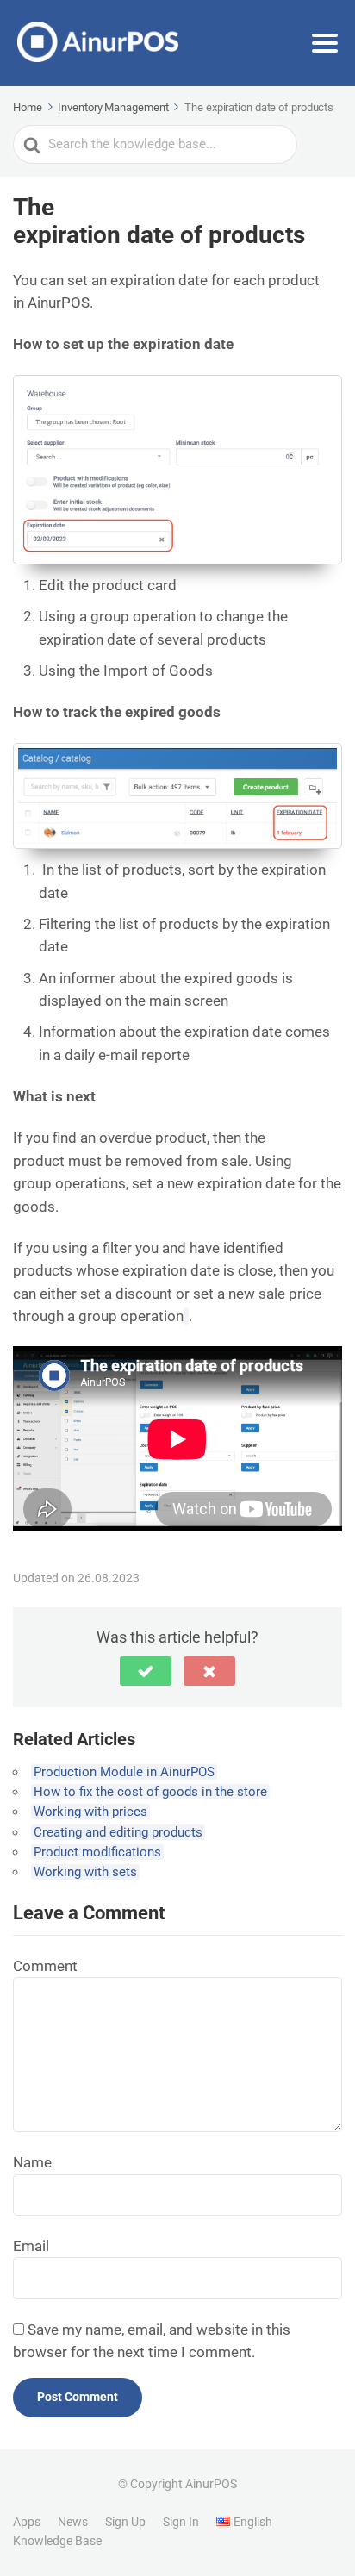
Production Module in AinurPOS (124, 1772)
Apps (27, 2522)
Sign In (181, 2522)
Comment (45, 1966)
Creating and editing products (118, 1832)
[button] (146, 1671)
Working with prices (90, 1812)
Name (32, 2162)
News (73, 2522)
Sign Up (125, 2522)
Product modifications (97, 1852)
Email (31, 2246)
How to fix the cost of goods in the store (150, 1792)
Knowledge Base (57, 2541)
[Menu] (325, 43)
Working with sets (85, 1872)
